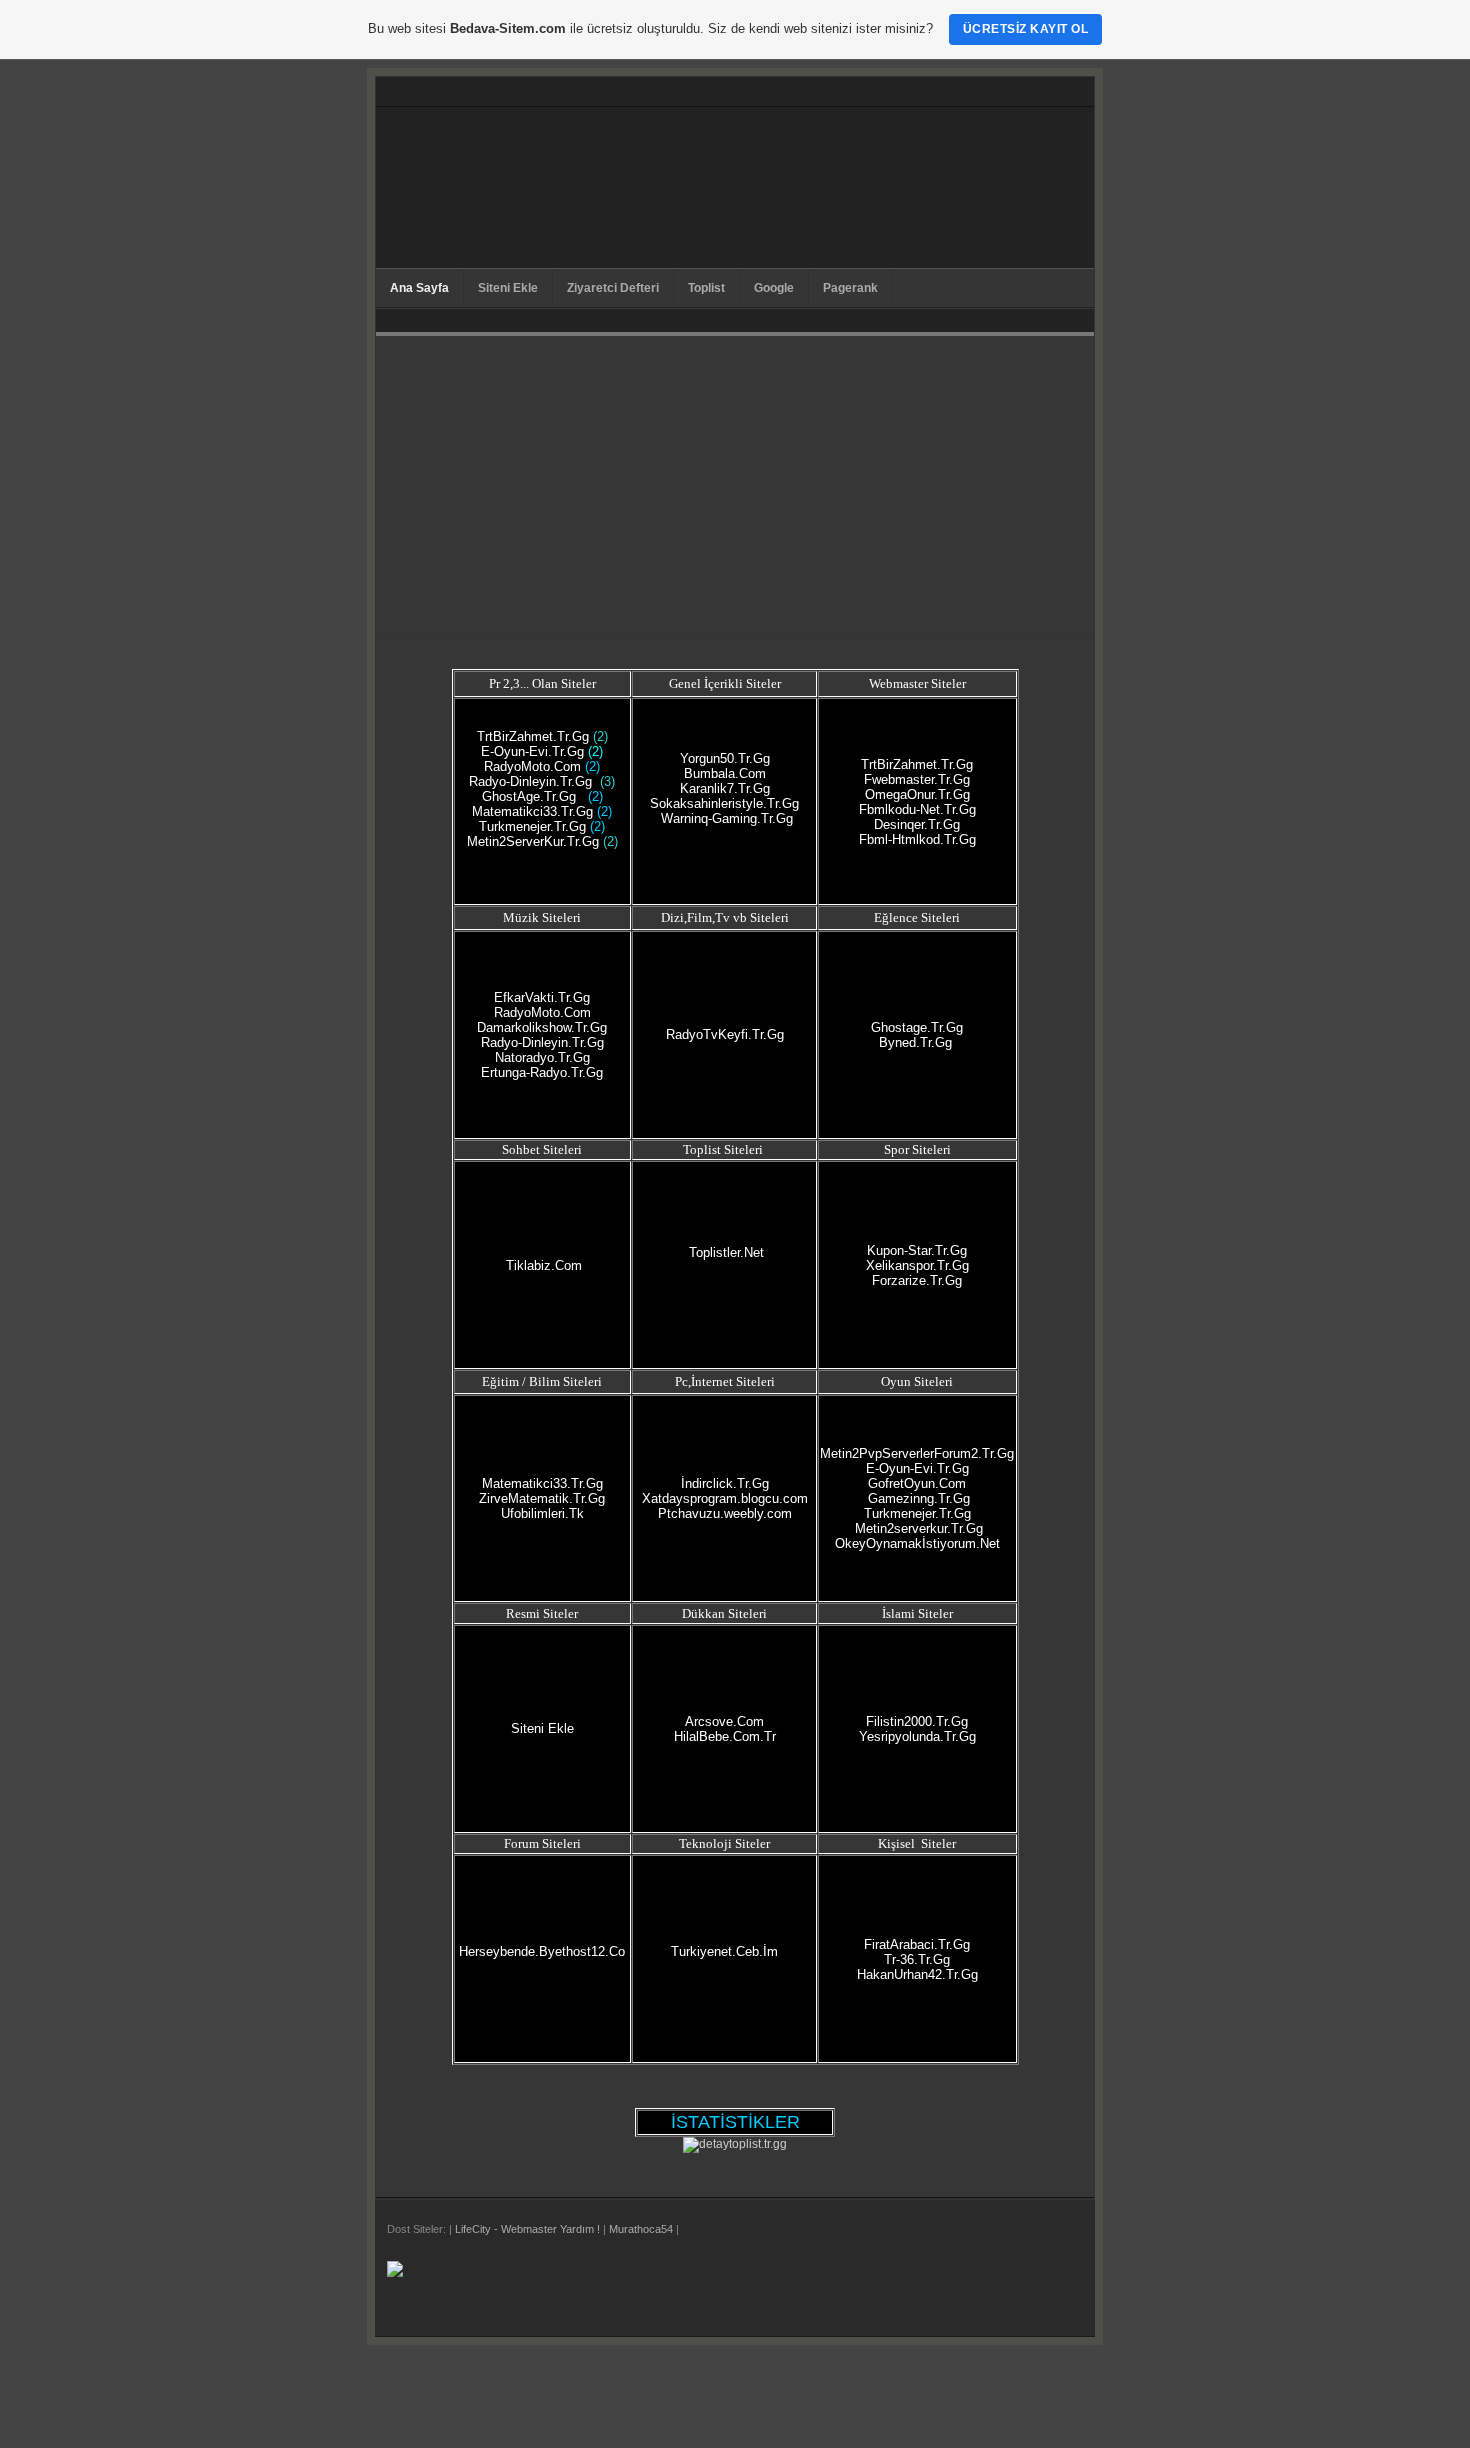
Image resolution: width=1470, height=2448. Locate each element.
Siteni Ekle (508, 288)
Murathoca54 (641, 2229)
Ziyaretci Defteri (613, 288)
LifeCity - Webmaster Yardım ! (527, 2229)
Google (774, 288)
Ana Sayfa (419, 288)
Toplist (706, 288)
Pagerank (850, 288)
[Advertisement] (735, 486)
